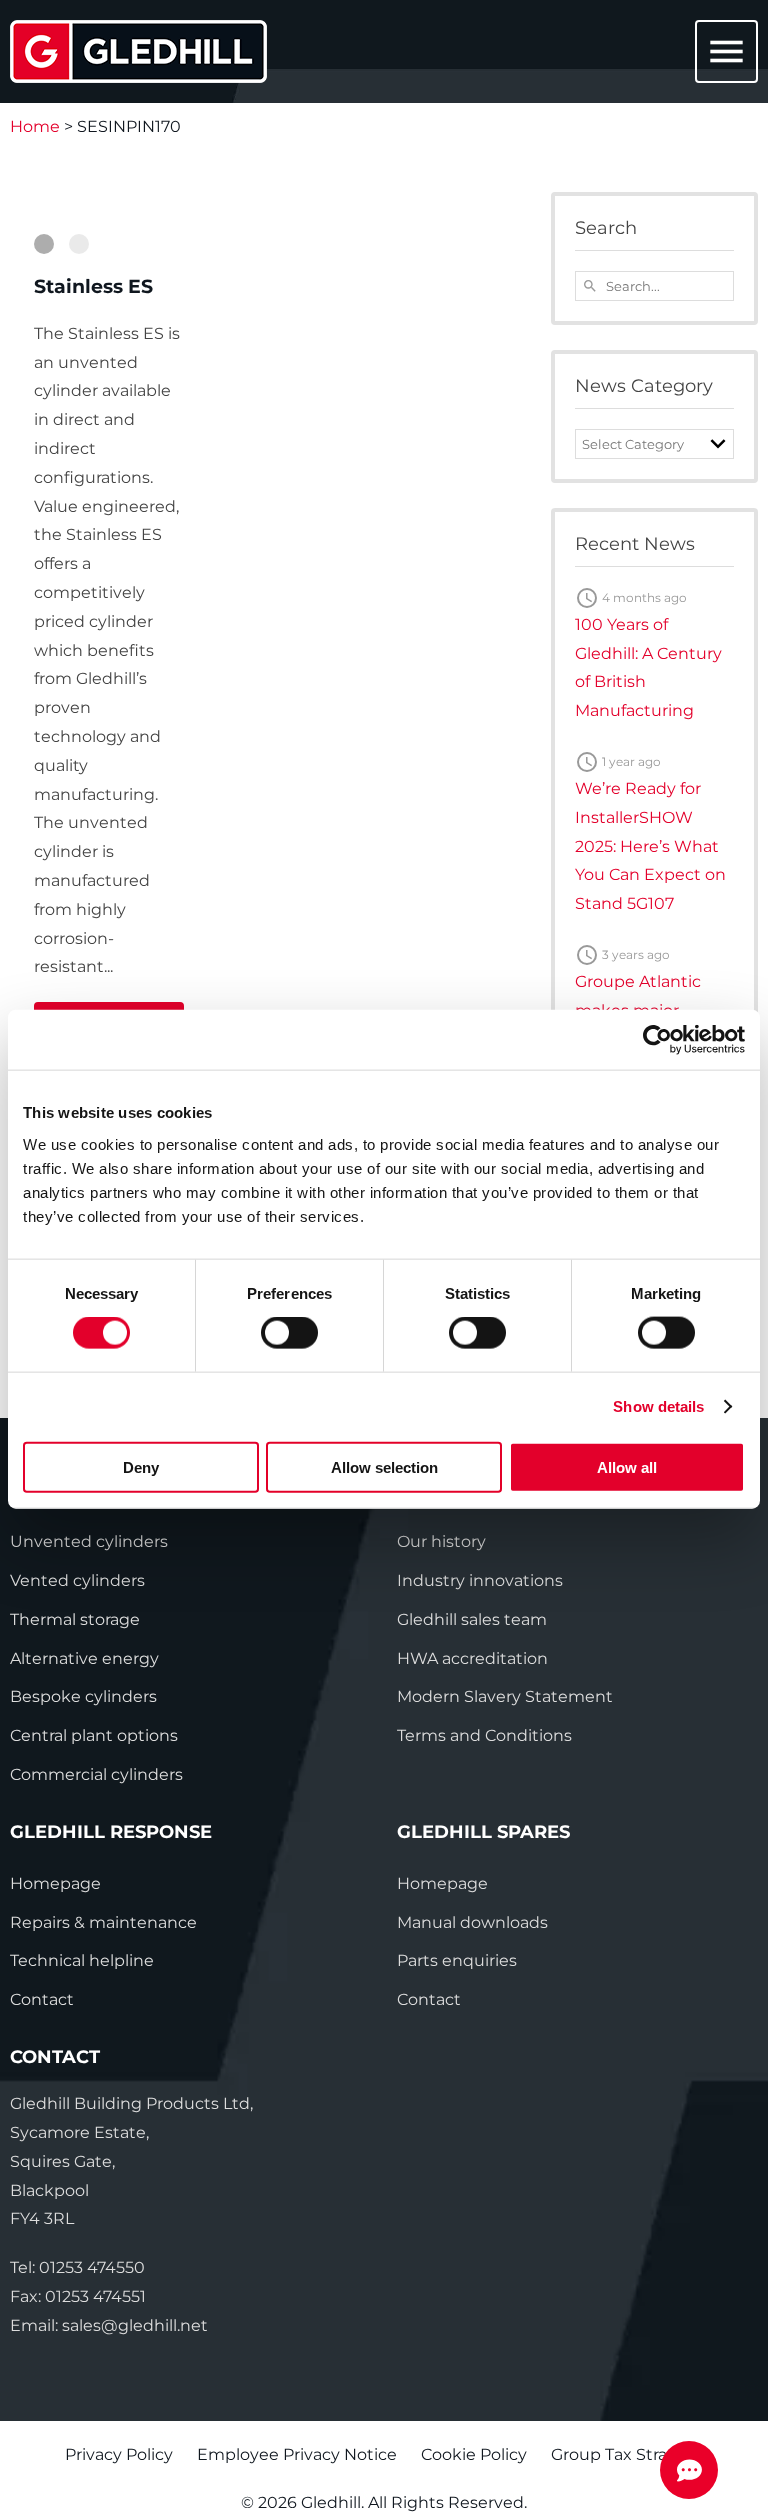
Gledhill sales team (472, 1619)
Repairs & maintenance (103, 1922)
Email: (109, 2325)
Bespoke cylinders (83, 1696)
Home (35, 126)
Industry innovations (480, 1580)
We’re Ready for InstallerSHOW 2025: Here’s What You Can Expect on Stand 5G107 (650, 846)
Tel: (77, 2267)
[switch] (289, 1333)
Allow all (627, 1466)
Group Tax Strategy (627, 2454)
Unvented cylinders (89, 1541)
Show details (658, 1406)
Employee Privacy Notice (297, 2454)
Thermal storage (75, 1619)
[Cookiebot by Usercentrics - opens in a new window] (657, 1040)
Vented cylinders (77, 1580)
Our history (441, 1541)
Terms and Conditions (484, 1735)
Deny (141, 1466)
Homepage (55, 1883)
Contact (42, 1999)
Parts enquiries (457, 1960)
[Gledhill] (138, 51)
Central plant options (94, 1735)
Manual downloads (472, 1922)
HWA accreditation (472, 1658)
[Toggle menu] (723, 52)
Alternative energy (84, 1658)
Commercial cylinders (96, 1774)
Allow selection (384, 1466)
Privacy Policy (119, 2454)
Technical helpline (82, 1960)
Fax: (78, 2296)
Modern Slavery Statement (505, 1696)
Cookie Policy (474, 2454)
